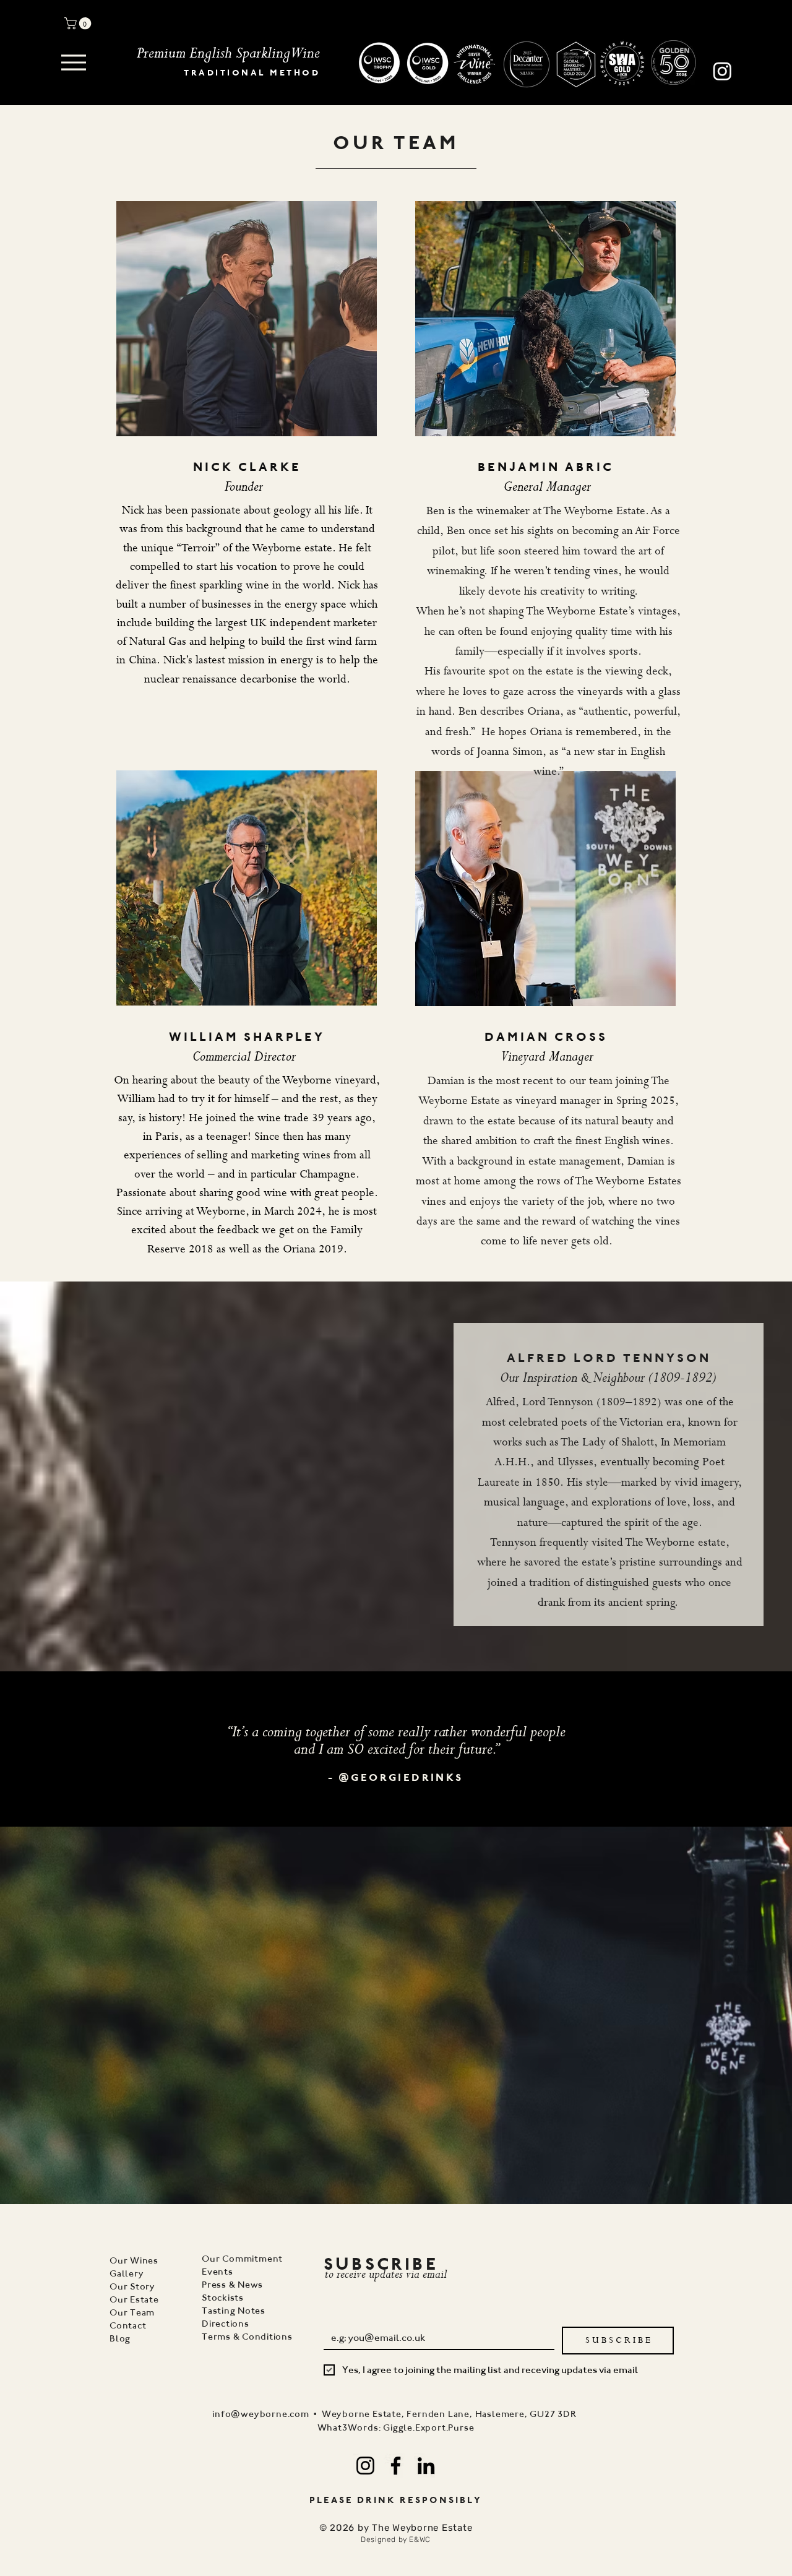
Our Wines (134, 2260)
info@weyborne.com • (267, 2414)
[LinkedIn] (426, 2466)
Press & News (232, 2285)
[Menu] (74, 62)
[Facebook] (396, 2466)
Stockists (223, 2298)
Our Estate (134, 2299)
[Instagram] (365, 2466)
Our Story (132, 2286)
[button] (79, 24)
